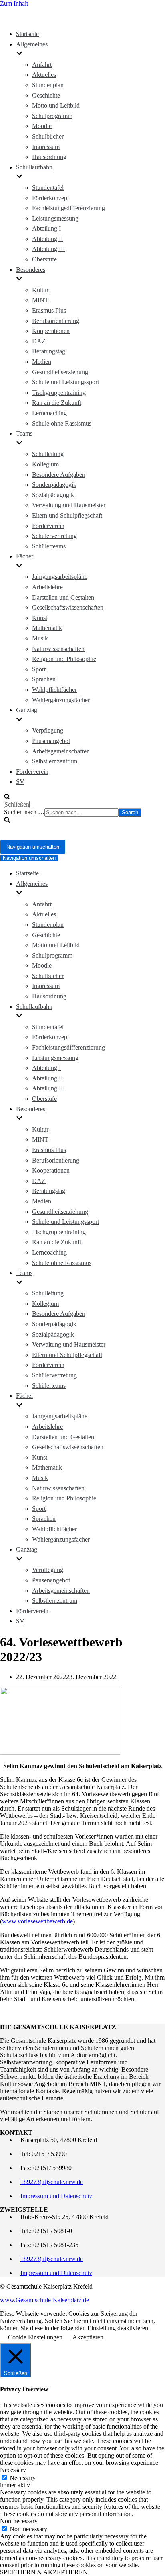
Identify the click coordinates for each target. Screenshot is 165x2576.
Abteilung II (47, 239)
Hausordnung (49, 157)
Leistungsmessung (55, 218)
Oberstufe (44, 259)
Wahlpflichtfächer (54, 690)
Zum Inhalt (14, 3)
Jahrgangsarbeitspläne (60, 577)
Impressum (46, 147)
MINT (40, 300)
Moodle (42, 126)
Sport (39, 669)
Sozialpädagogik (53, 495)
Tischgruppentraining (59, 393)
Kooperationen (51, 331)
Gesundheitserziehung (60, 372)
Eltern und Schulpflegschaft (67, 515)
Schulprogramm (52, 116)
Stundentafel (48, 188)
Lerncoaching (49, 413)
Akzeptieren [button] (88, 2337)
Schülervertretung (54, 536)
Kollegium (45, 464)
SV (20, 782)
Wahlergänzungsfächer (61, 700)
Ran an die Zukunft (57, 403)
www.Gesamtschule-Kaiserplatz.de (44, 2300)
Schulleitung (48, 454)
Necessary (23, 2478)
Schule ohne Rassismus (62, 423)
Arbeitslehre (47, 587)
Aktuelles (44, 75)
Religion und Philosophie (64, 659)
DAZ (39, 341)
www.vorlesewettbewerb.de (37, 1921)
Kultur (40, 290)
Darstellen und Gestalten (63, 597)
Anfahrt (42, 65)
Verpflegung (48, 730)
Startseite (27, 34)
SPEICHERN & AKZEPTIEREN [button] (44, 2572)
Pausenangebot (51, 741)
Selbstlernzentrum (55, 761)
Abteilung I (46, 228)
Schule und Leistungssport (65, 382)
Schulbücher (48, 136)
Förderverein (48, 526)
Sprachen (44, 679)
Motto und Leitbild (56, 105)
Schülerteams (49, 546)
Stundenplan (48, 85)
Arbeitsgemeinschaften (61, 751)
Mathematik (47, 628)
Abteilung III (48, 249)
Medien (42, 362)
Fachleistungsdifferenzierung (68, 208)
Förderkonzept (50, 198)
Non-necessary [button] (19, 2521)
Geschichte (46, 95)
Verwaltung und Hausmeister (69, 505)
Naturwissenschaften (58, 649)
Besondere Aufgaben (59, 475)
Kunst (40, 618)
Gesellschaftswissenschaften (68, 607)
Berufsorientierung (56, 321)
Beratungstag (49, 351)
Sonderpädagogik (54, 485)
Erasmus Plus (49, 310)
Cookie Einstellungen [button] (35, 2337)
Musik (40, 638)
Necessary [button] (13, 2470)
